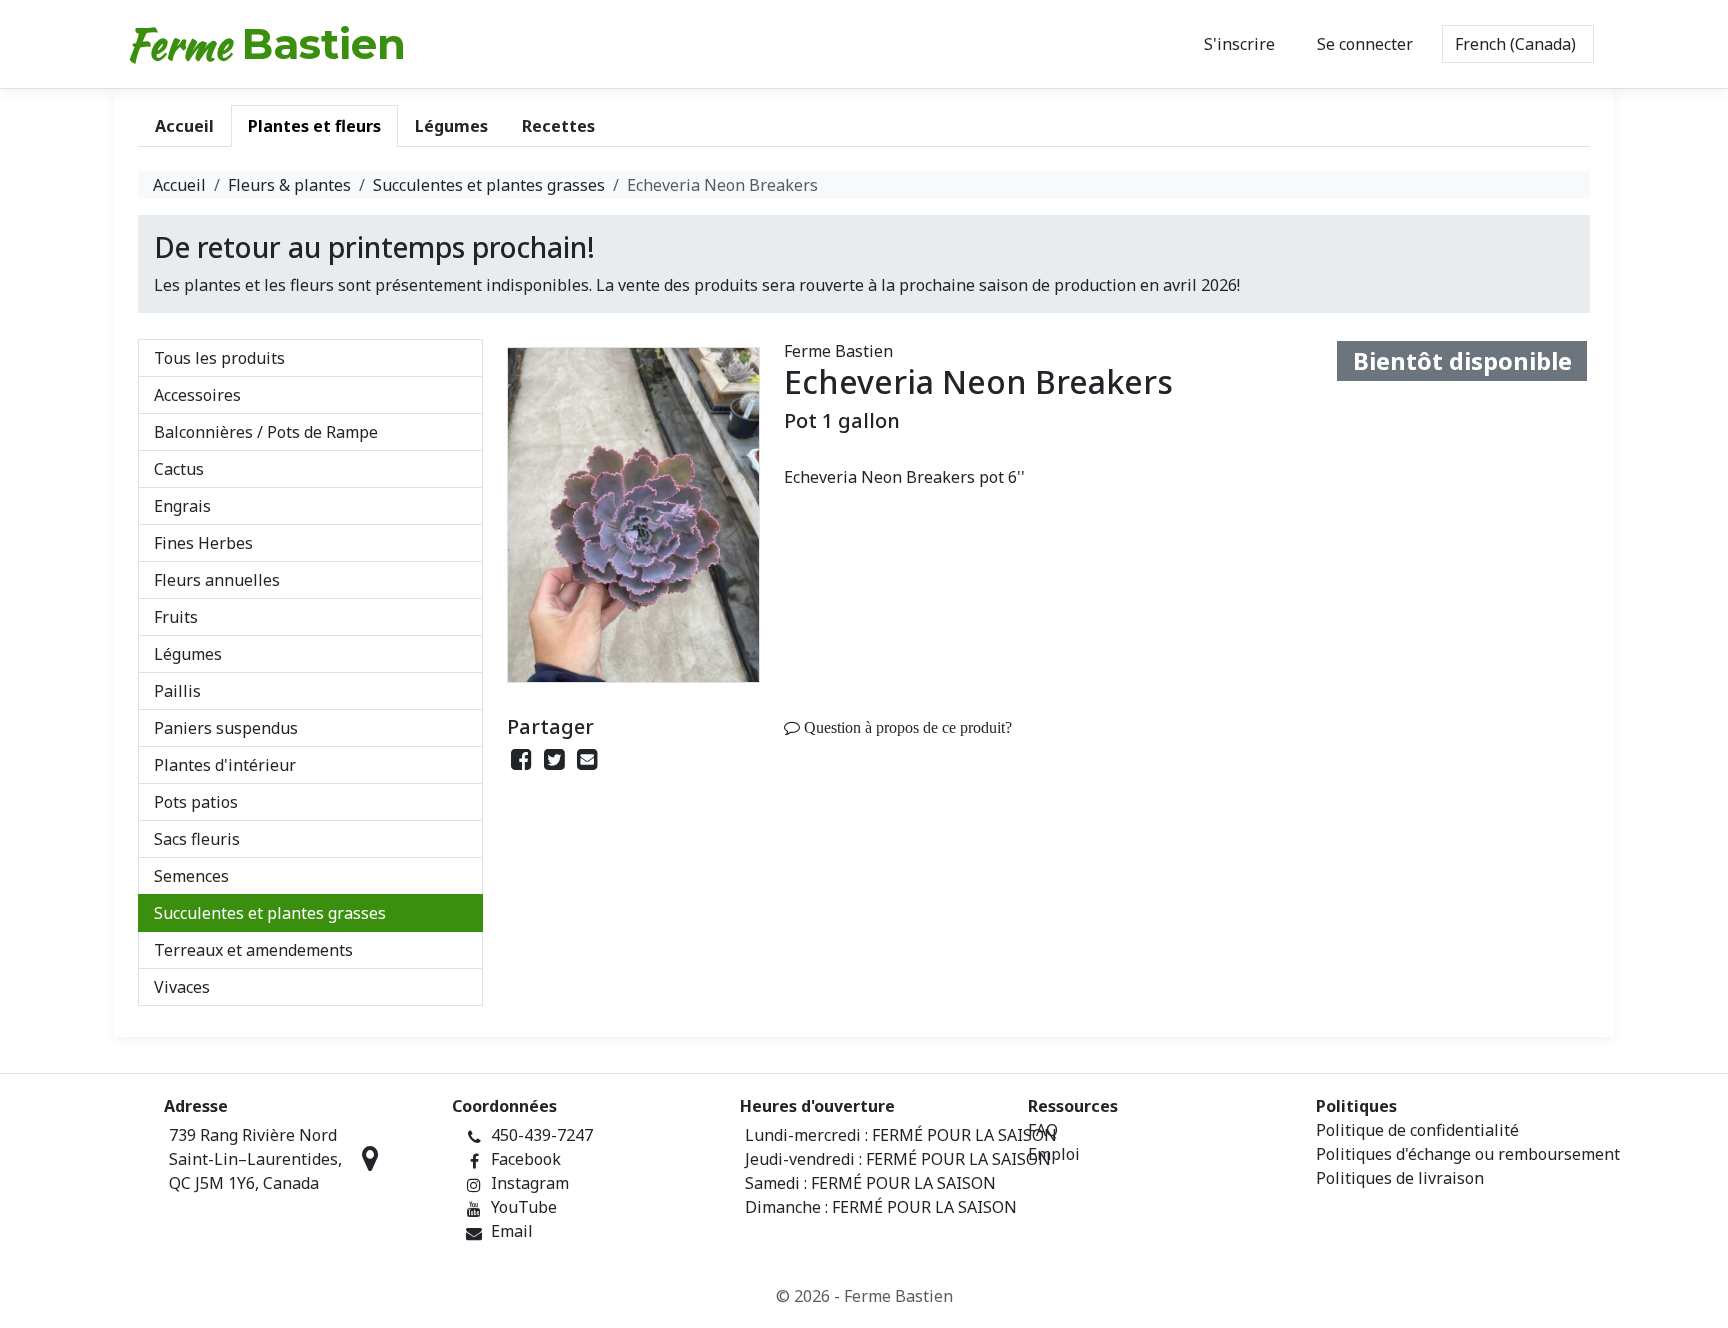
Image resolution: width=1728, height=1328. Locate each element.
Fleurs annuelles (217, 580)
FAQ (1043, 1130)
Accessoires (197, 395)
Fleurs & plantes (289, 185)
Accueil (179, 185)
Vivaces (182, 987)
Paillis (177, 691)
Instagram (530, 1183)
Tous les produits (219, 358)
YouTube (524, 1207)
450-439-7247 (542, 1135)
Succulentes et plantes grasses (489, 185)
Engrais (182, 506)
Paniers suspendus (226, 728)
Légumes (188, 654)
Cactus (179, 469)
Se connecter (1365, 44)
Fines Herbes (203, 543)
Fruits (176, 617)
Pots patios (196, 802)
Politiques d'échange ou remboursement (1468, 1154)
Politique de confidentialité (1417, 1130)
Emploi (1054, 1154)
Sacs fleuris (197, 839)
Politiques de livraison (1400, 1178)
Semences (191, 876)
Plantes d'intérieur (225, 765)
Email (512, 1231)
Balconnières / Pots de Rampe (266, 432)
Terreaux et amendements (253, 950)
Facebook (526, 1159)
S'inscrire (1239, 44)
